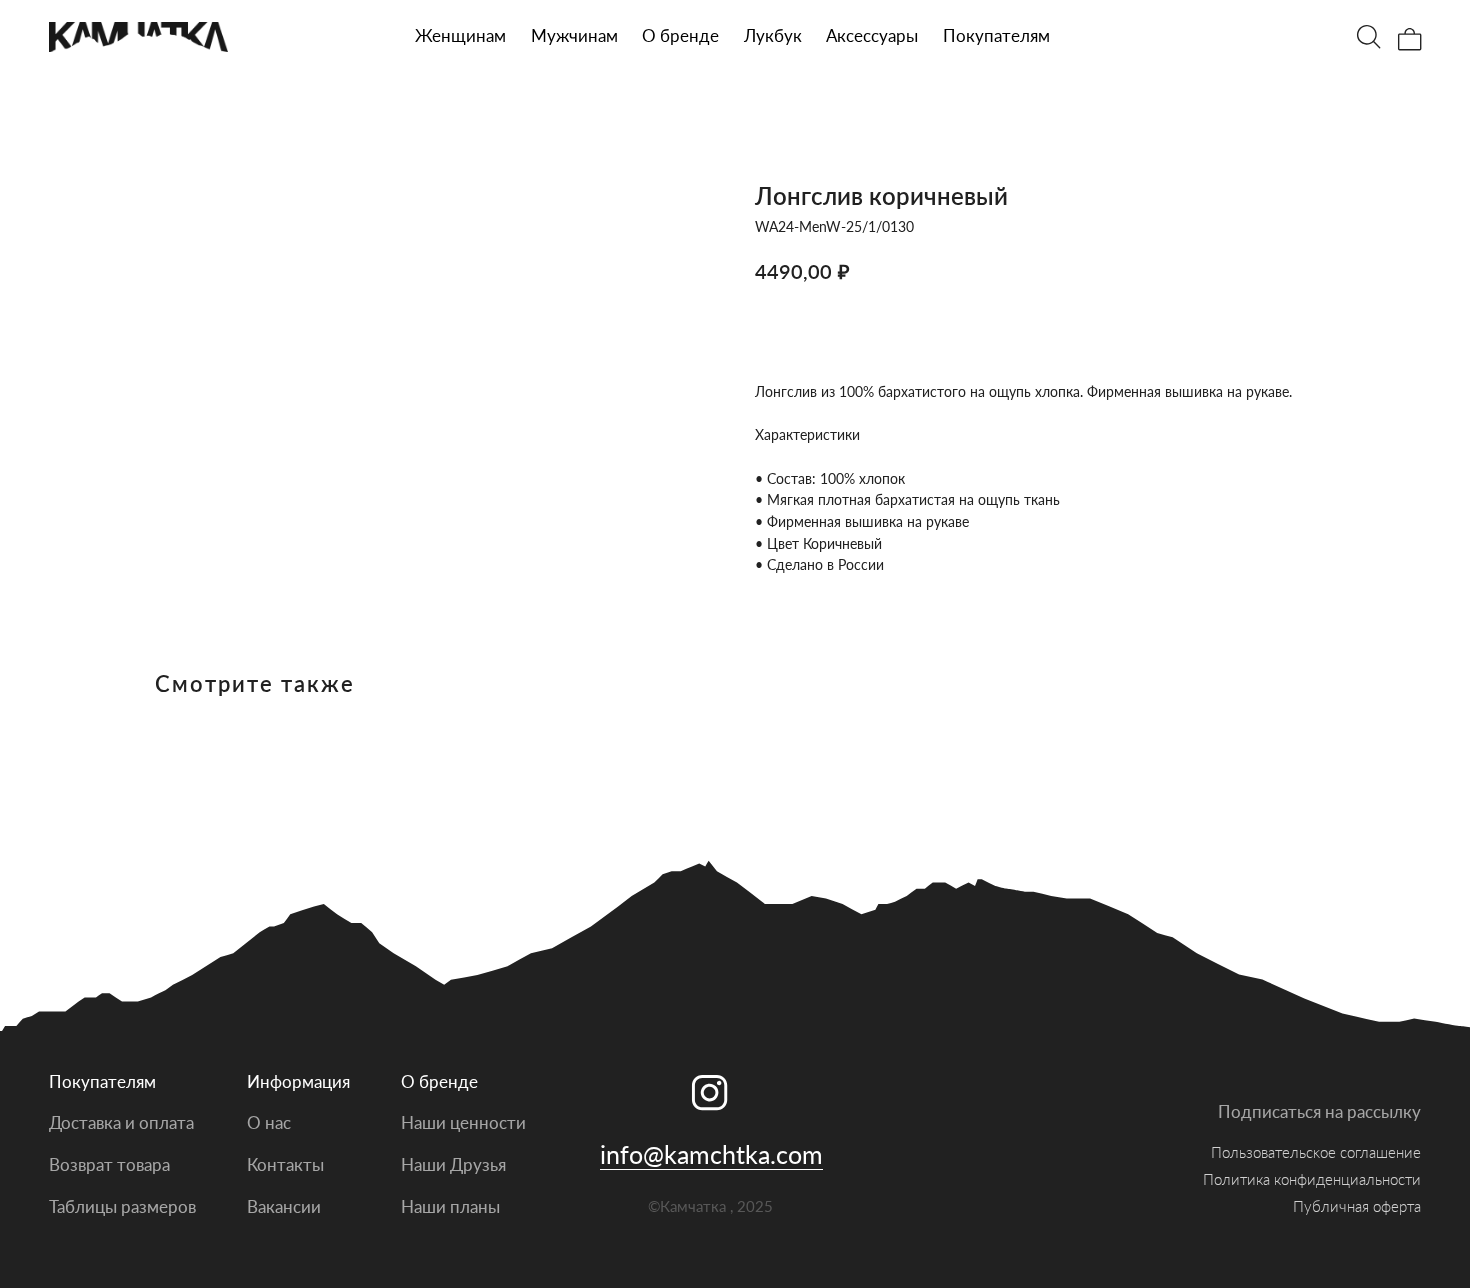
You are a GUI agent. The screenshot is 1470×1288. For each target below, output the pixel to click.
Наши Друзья (453, 1164)
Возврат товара (109, 1164)
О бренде (680, 35)
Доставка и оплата (121, 1122)
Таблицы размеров (122, 1206)
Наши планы (450, 1206)
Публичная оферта (1357, 1206)
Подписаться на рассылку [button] (1319, 1111)
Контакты (285, 1164)
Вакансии (284, 1206)
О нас (269, 1122)
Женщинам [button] (460, 35)
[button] (574, 36)
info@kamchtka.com (711, 1154)
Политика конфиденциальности (1312, 1179)
